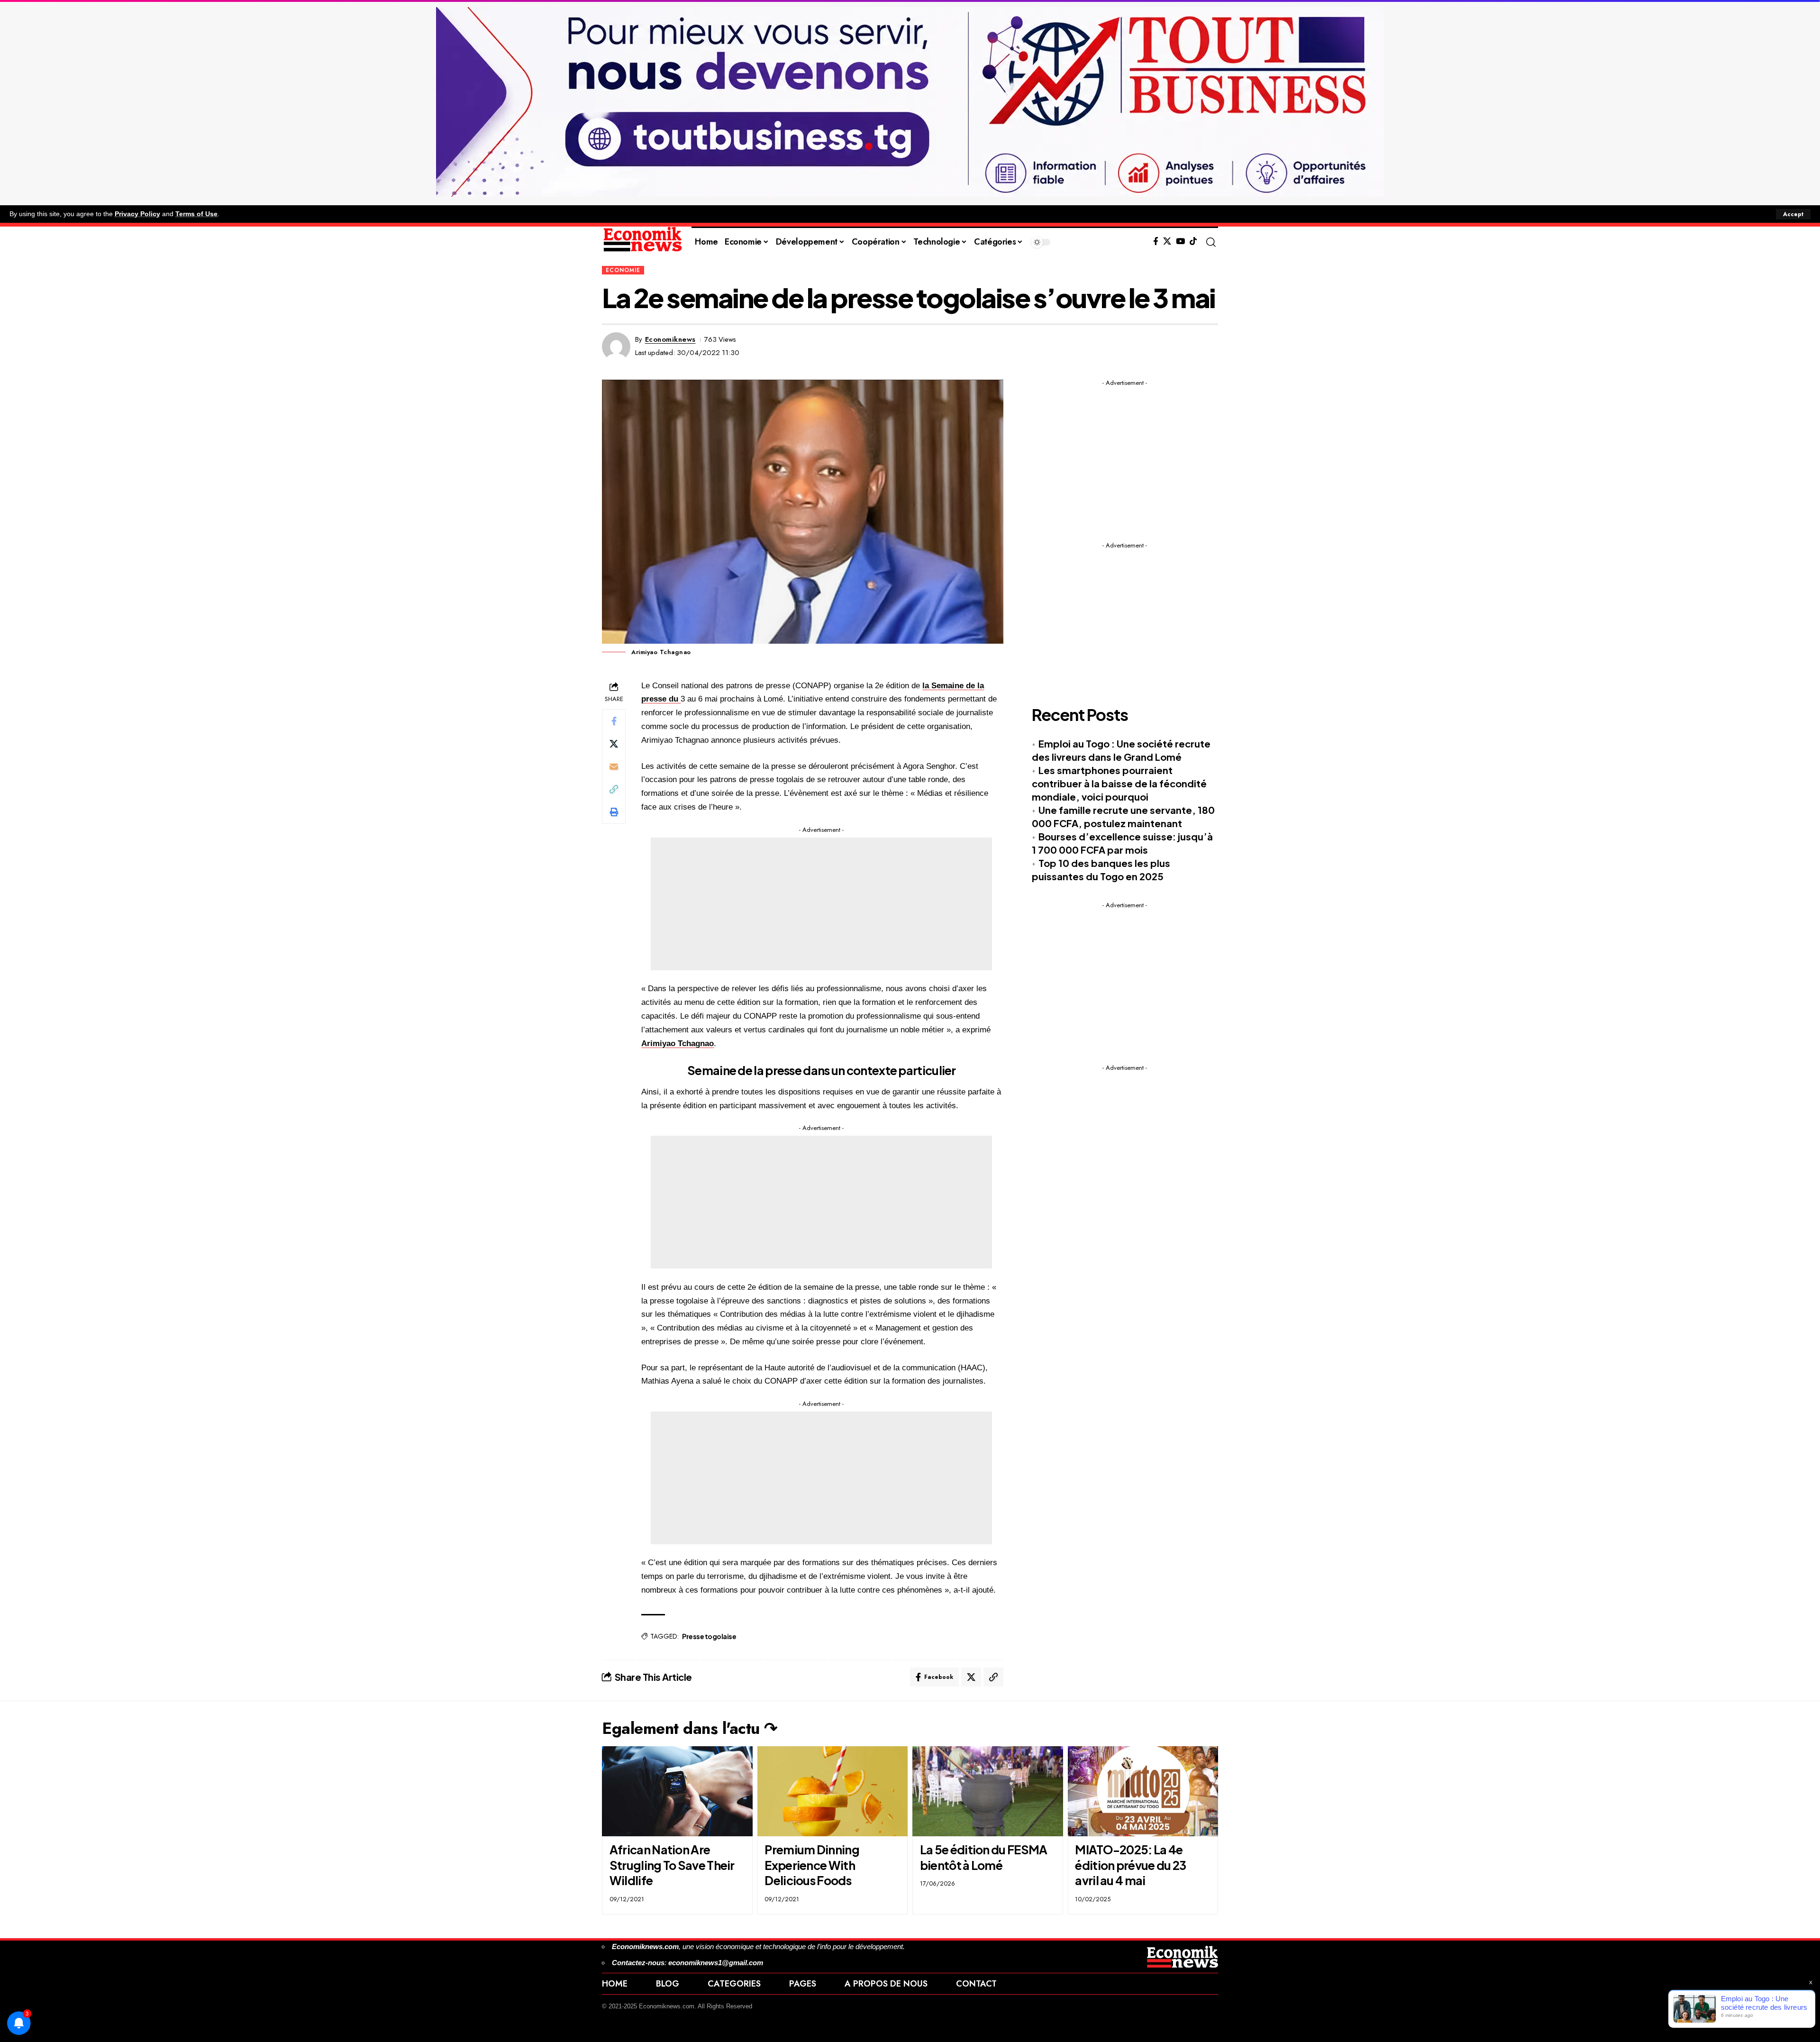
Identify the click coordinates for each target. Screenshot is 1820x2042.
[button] (1793, 214)
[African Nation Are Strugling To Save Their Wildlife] (677, 1791)
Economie (623, 270)
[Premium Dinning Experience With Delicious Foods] (833, 1791)
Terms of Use (196, 214)
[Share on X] (614, 743)
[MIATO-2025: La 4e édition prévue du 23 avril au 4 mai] (1143, 1791)
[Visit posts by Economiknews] (616, 346)
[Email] (614, 766)
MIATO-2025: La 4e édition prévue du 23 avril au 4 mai (1130, 1865)
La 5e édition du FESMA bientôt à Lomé (984, 1857)
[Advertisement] (821, 904)
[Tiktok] (1193, 242)
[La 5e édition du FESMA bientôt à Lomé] (988, 1791)
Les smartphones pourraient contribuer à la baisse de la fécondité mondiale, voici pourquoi (1119, 783)
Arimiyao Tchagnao (678, 1044)
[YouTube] (1180, 242)
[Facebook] (1156, 242)
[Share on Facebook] (614, 720)
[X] (1167, 242)
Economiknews (670, 339)
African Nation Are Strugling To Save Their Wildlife (672, 1865)
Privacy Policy (137, 214)
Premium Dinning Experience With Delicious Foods (812, 1865)
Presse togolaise (709, 1636)
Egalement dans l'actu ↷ (690, 1728)
